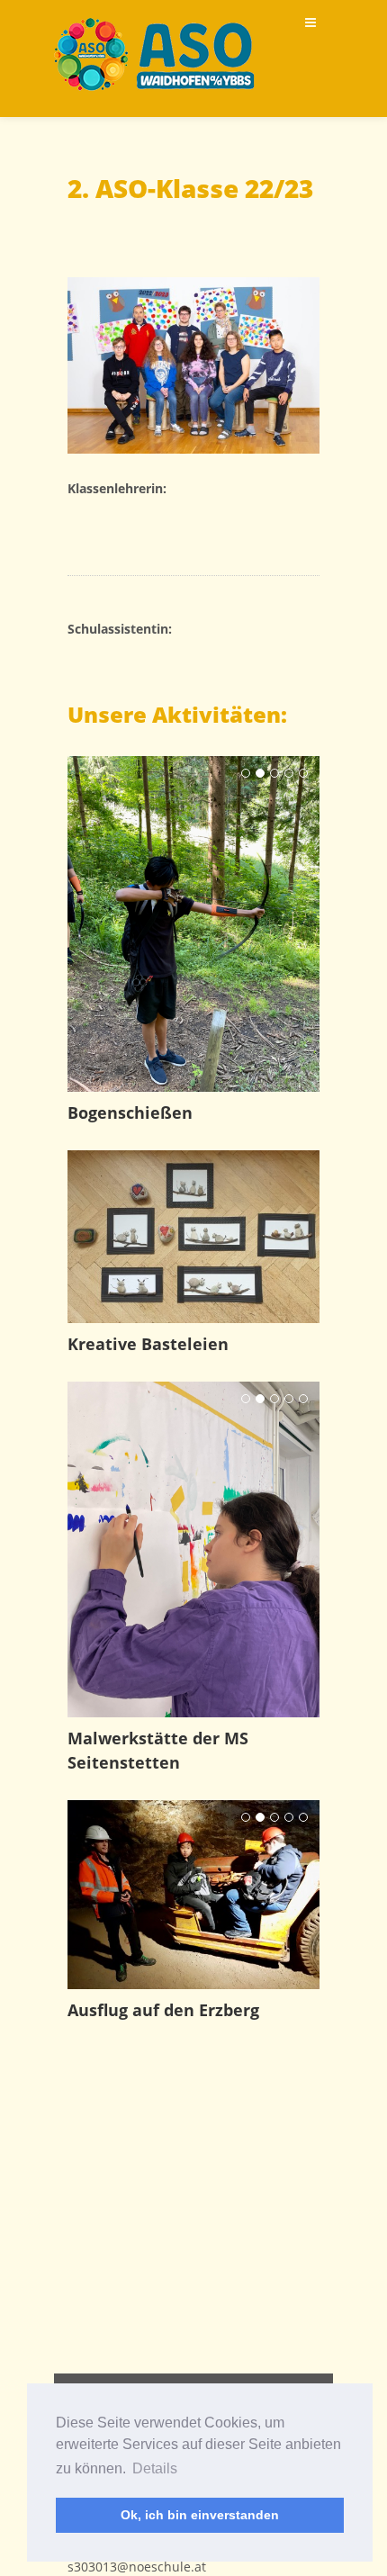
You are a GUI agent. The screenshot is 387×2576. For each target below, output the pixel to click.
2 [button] (260, 773)
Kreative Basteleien (148, 1344)
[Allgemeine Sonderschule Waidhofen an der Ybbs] (154, 54)
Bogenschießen (130, 1112)
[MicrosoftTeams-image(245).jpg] (193, 365)
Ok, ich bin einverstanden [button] (200, 2515)
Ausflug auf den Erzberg (163, 2010)
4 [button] (289, 773)
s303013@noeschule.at (137, 2567)
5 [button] (303, 773)
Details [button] (155, 2468)
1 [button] (246, 773)
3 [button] (274, 773)
